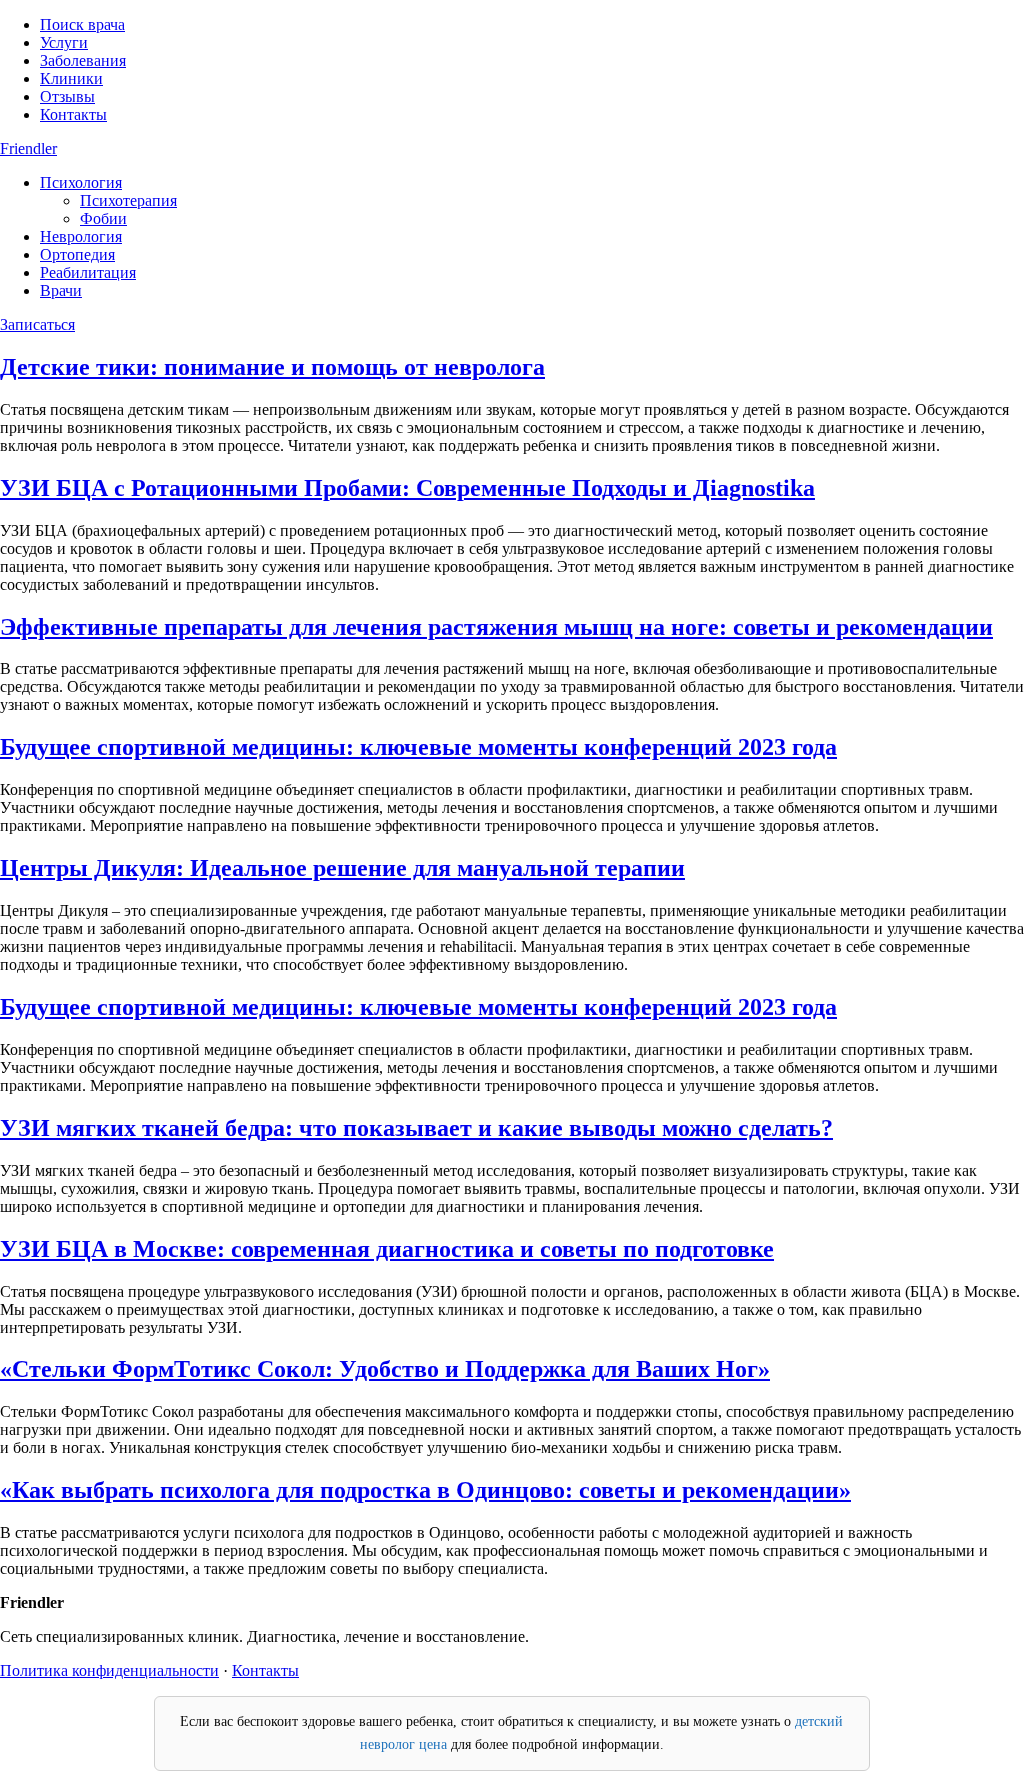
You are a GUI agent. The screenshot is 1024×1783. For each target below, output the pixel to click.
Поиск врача (82, 24)
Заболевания (83, 60)
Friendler (28, 148)
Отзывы (67, 96)
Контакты (73, 114)
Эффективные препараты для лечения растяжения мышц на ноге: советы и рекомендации (496, 627)
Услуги (64, 42)
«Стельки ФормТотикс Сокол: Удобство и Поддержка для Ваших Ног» (385, 1369)
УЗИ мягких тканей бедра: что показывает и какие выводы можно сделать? (416, 1128)
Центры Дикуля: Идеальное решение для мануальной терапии (342, 868)
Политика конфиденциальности (109, 1670)
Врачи (61, 290)
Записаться (37, 324)
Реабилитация (88, 272)
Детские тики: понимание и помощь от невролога (272, 367)
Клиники (71, 78)
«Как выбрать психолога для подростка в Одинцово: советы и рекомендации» (425, 1490)
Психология (81, 182)
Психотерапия (128, 200)
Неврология (81, 236)
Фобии (103, 218)
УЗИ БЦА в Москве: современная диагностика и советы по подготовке (387, 1249)
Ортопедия (77, 254)
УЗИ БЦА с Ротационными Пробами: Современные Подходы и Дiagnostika (407, 488)
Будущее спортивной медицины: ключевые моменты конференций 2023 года (418, 747)
